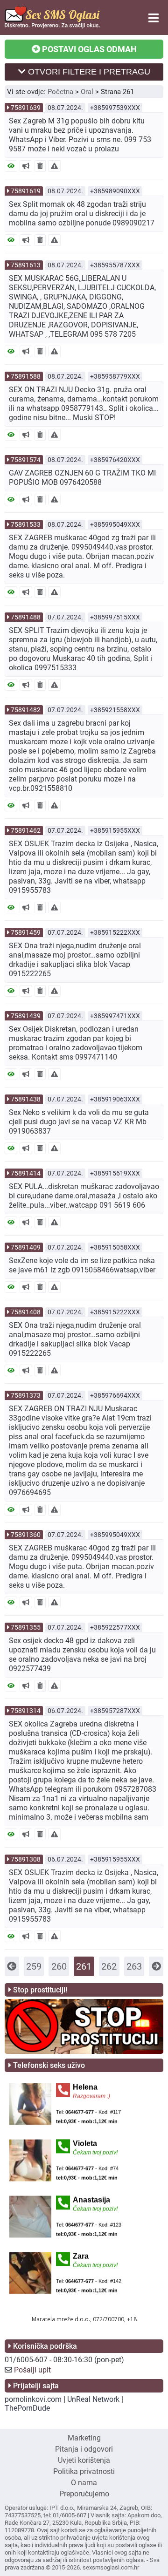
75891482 (26, 710)
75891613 (26, 265)
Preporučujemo (84, 2494)
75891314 (26, 1711)
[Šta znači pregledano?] (11, 166)
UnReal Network (93, 2399)
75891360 (26, 1535)
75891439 (26, 1016)
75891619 (26, 191)
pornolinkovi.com (33, 2399)
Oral (87, 92)
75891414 (26, 1173)
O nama (84, 2483)
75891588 (26, 376)
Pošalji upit (32, 2370)
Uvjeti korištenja (84, 2460)
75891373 (26, 1395)
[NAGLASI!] (26, 166)
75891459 (26, 932)
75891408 (26, 1312)
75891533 (26, 524)
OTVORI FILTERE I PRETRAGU (88, 72)
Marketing (84, 2438)
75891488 (26, 617)
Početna (60, 92)
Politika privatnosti (84, 2471)
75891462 (26, 830)
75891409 (26, 1247)
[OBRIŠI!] (40, 166)
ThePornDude (27, 2408)
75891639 (26, 108)
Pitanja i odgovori (84, 2449)
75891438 (26, 1099)
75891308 (26, 1859)
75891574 (26, 460)
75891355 (26, 1627)
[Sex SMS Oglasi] (52, 26)
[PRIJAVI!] (54, 166)
